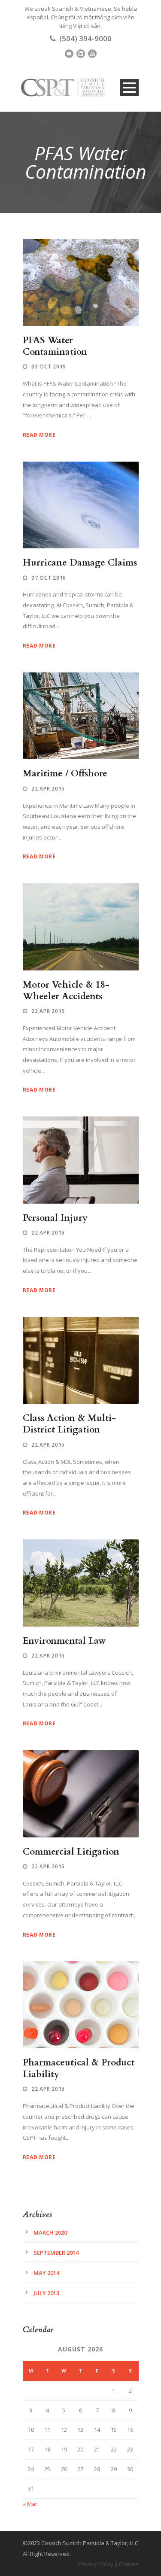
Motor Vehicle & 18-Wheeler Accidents (66, 991)
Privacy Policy (96, 2564)
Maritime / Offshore (65, 774)
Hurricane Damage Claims (80, 563)
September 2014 (56, 2253)
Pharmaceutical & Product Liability (79, 2068)
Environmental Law (64, 1641)
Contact (129, 2564)
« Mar (30, 2504)
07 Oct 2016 (49, 578)
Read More (39, 435)
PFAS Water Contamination (55, 346)
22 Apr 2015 (48, 789)
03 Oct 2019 (49, 366)
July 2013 (46, 2293)
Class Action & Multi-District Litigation (69, 1424)
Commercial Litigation (71, 1852)
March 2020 (50, 2232)
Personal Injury (55, 1218)
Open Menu (129, 87)
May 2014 (46, 2273)
